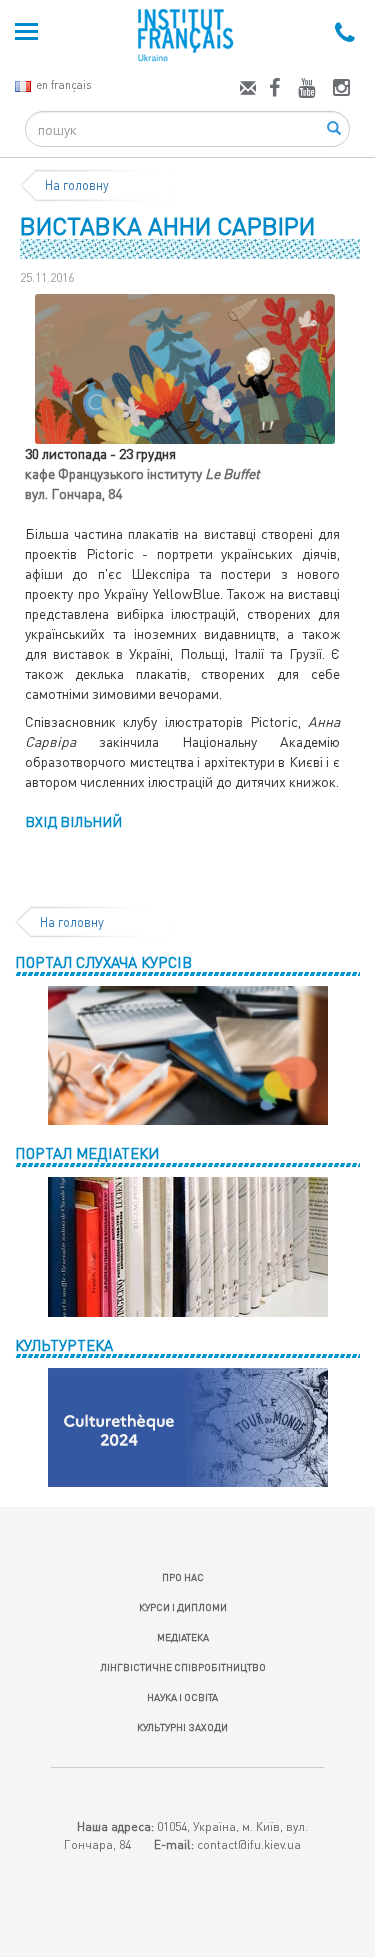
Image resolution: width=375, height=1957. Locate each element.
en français (63, 84)
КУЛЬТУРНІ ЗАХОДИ (182, 1727)
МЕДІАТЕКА (183, 1637)
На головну (77, 185)
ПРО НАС (183, 1577)
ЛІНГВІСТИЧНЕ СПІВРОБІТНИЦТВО (183, 1667)
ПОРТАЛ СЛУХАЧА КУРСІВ (103, 962)
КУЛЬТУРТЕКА (64, 1345)
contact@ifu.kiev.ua (249, 1844)
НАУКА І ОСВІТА (182, 1697)
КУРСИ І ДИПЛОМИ (183, 1607)
